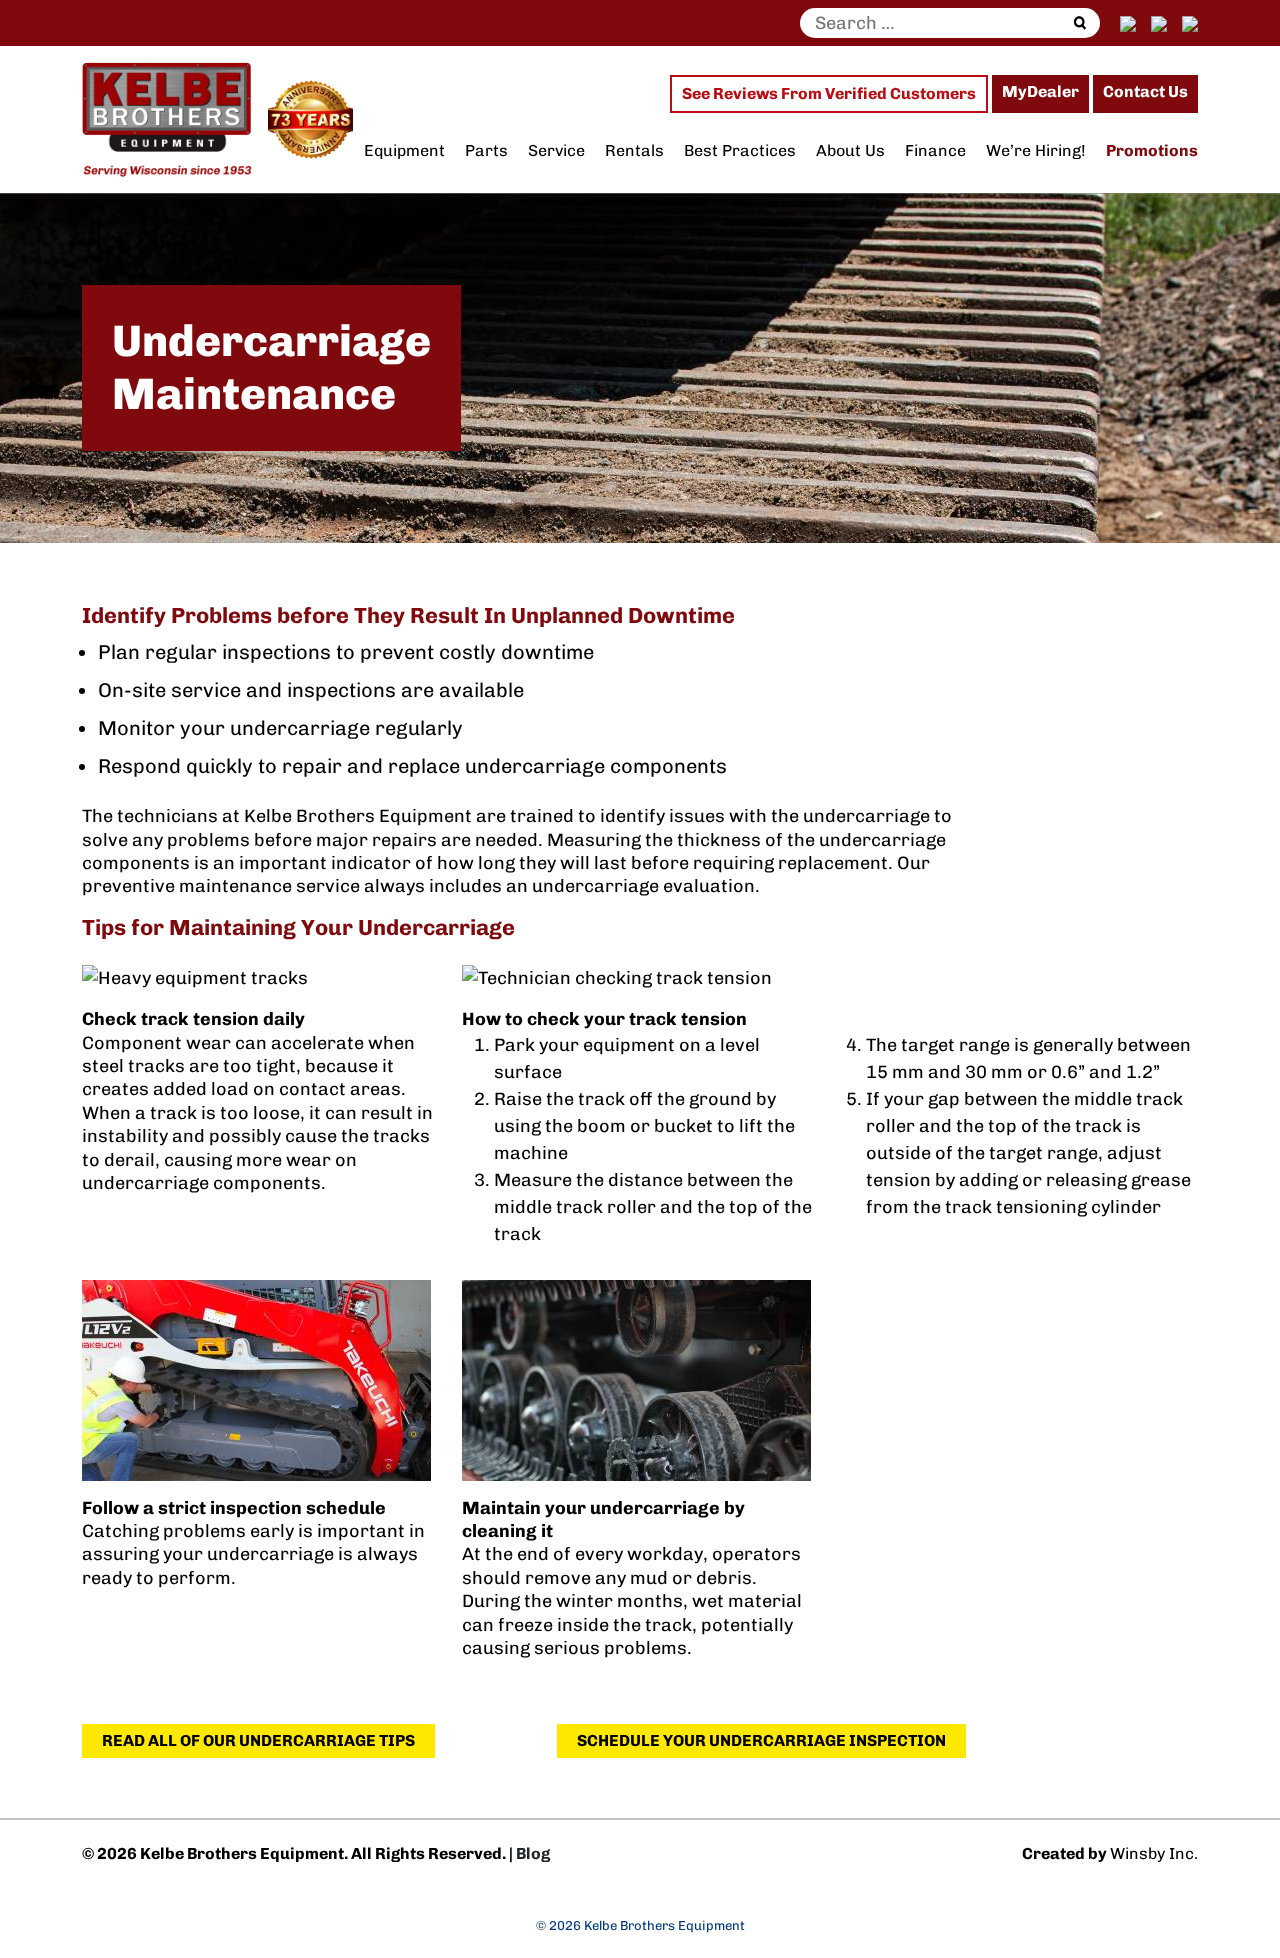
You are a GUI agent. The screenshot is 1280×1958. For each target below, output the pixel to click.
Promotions (1152, 150)
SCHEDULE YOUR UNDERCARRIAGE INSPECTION (761, 1740)
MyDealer (1040, 91)
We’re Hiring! (1036, 150)
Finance (935, 150)
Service (556, 150)
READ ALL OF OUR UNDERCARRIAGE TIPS (258, 1740)
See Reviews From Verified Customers (829, 93)
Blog (533, 1853)
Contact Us (1145, 91)
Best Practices (740, 150)
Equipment (404, 150)
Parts (486, 150)
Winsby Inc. (1154, 1853)
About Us (850, 150)
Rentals (634, 150)
